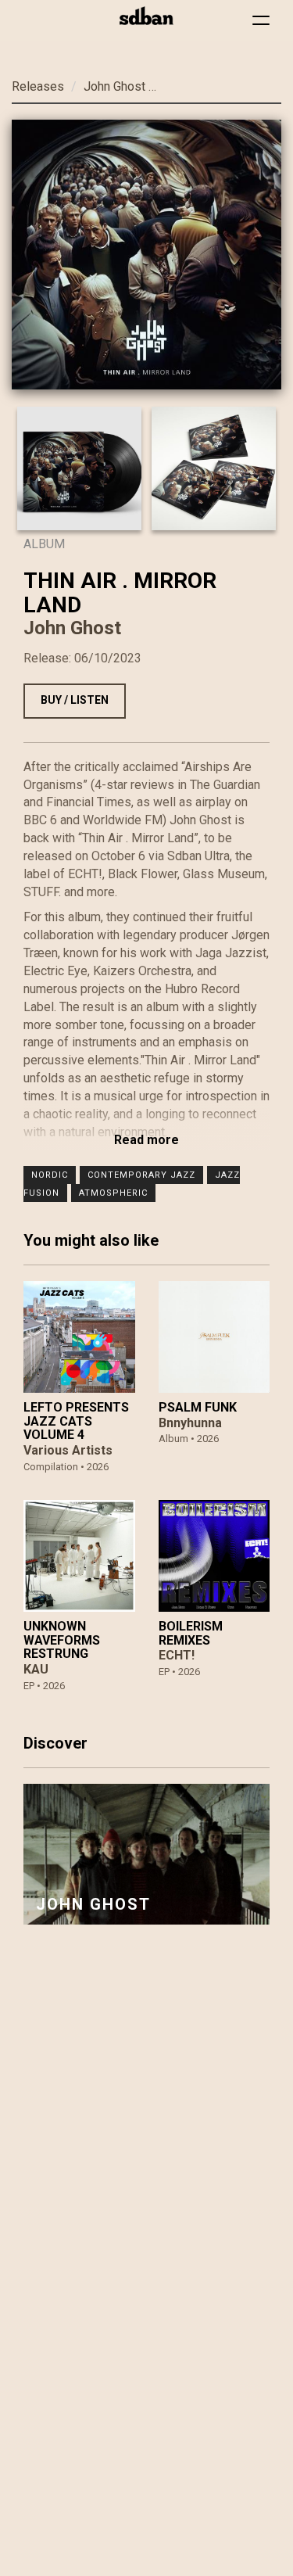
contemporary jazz (141, 1175)
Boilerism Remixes (191, 1633)
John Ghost (114, 86)
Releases (38, 86)
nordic (50, 1175)
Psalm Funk (198, 1407)
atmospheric (113, 1193)
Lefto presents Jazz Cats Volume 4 (76, 1421)
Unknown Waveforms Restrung (62, 1640)
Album (44, 544)
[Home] (146, 16)
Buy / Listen (75, 700)
